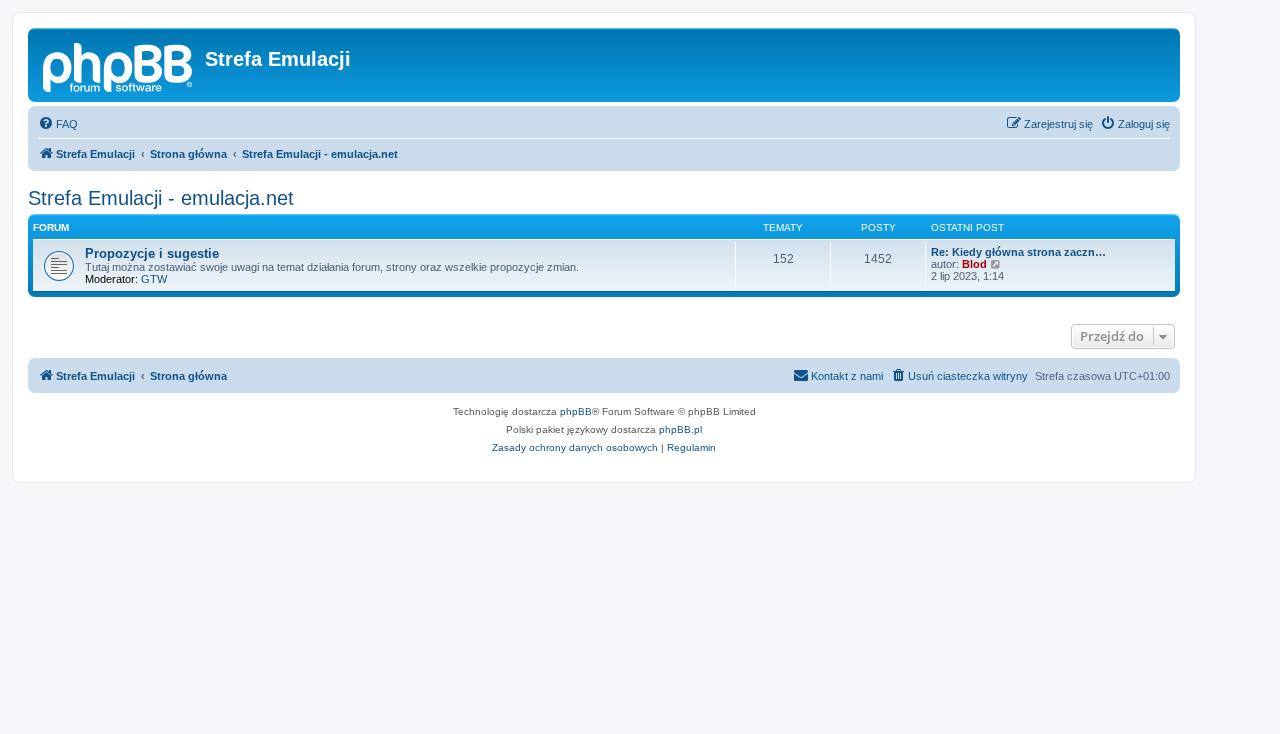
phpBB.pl (680, 429)
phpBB (576, 411)
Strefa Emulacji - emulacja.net (161, 198)
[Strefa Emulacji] (119, 65)
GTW (154, 279)
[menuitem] (58, 124)
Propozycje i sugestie (152, 253)
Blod (974, 264)
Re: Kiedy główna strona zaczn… (1018, 252)
